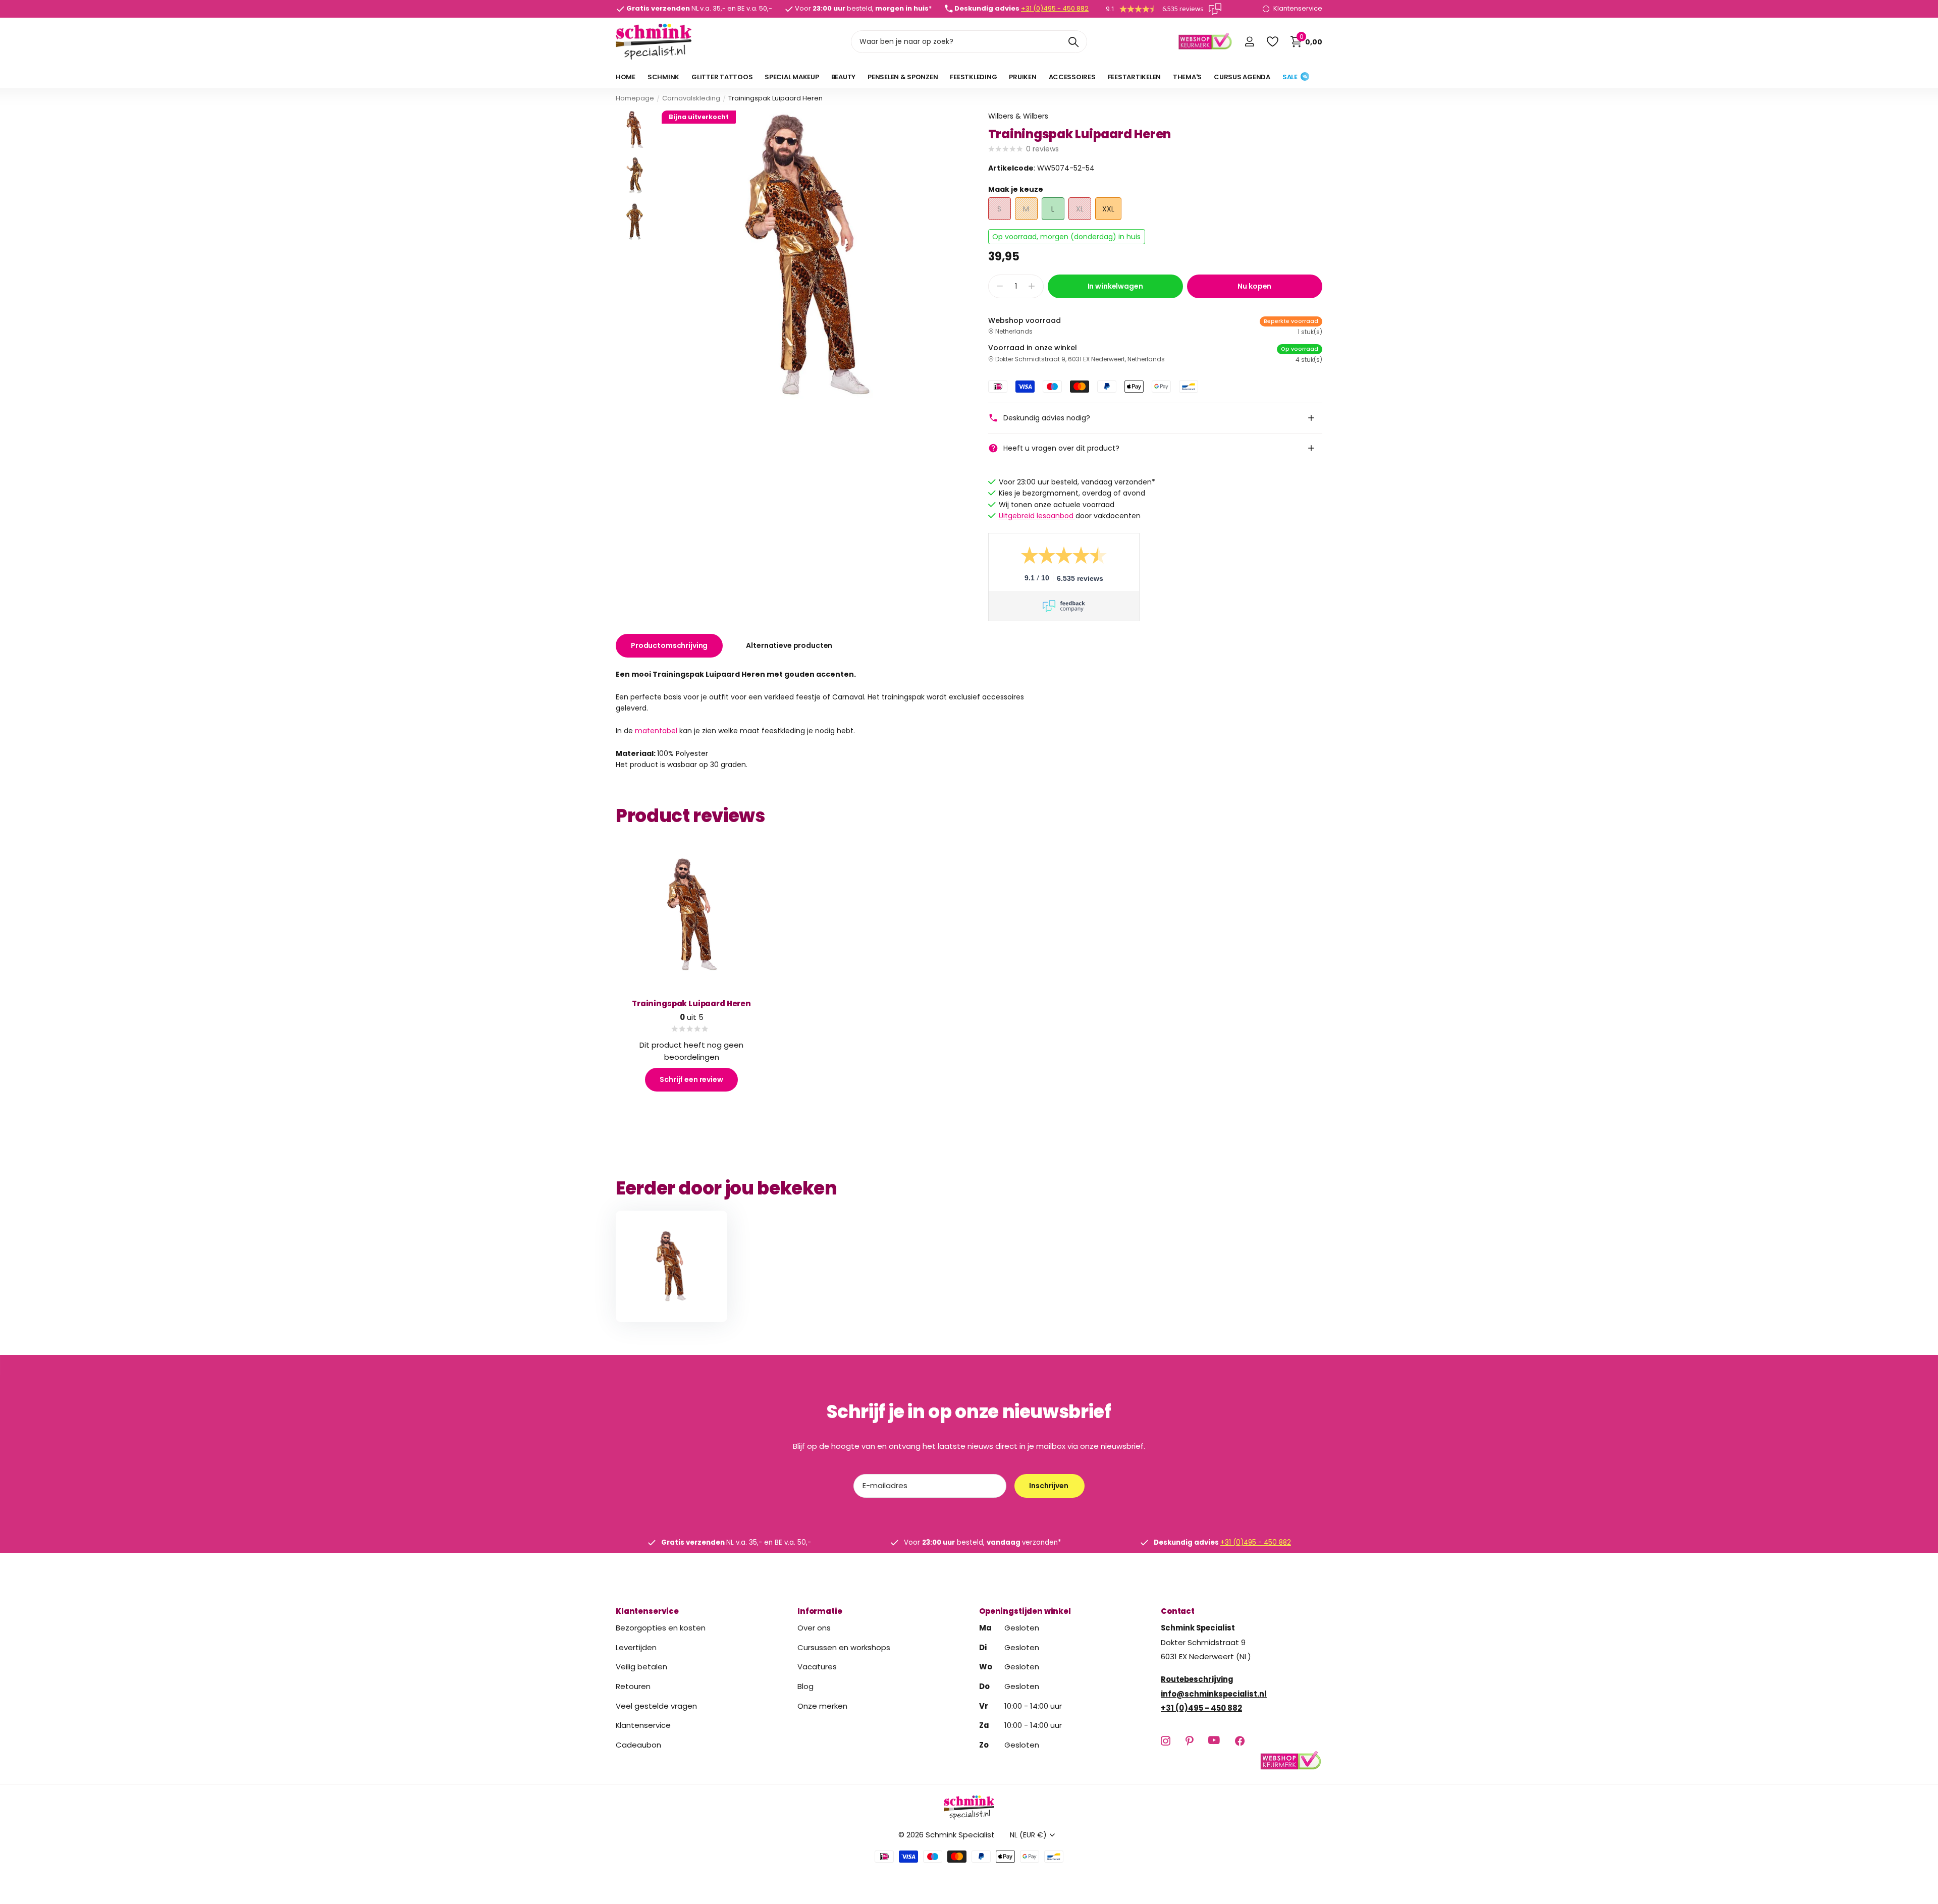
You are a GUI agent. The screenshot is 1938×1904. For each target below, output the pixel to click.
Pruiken (1022, 77)
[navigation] (635, 129)
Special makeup (792, 77)
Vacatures (817, 1667)
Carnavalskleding (691, 98)
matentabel (656, 731)
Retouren (633, 1686)
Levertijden (636, 1647)
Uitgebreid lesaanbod (1037, 516)
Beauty (843, 77)
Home (626, 77)
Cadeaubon (638, 1745)
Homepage (635, 98)
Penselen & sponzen (903, 77)
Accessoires (1072, 77)
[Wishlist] (1272, 42)
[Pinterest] (1189, 1741)
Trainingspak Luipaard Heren (691, 1003)
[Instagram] (1166, 1741)
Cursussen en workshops (844, 1647)
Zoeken (1073, 42)
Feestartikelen (1134, 77)
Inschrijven (1049, 1486)
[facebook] (1240, 1741)
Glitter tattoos (722, 77)
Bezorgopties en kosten (661, 1628)
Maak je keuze (1016, 189)
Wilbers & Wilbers (1018, 116)
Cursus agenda (1242, 77)
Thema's (1187, 77)
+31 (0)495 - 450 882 (1055, 8)
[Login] (1249, 42)
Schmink (663, 77)
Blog (805, 1686)
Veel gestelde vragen (656, 1706)
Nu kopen (1254, 286)
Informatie (820, 1611)
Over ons (814, 1628)
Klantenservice (647, 1611)
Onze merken (822, 1706)
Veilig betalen (641, 1667)
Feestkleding (973, 77)
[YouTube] (1214, 1741)
